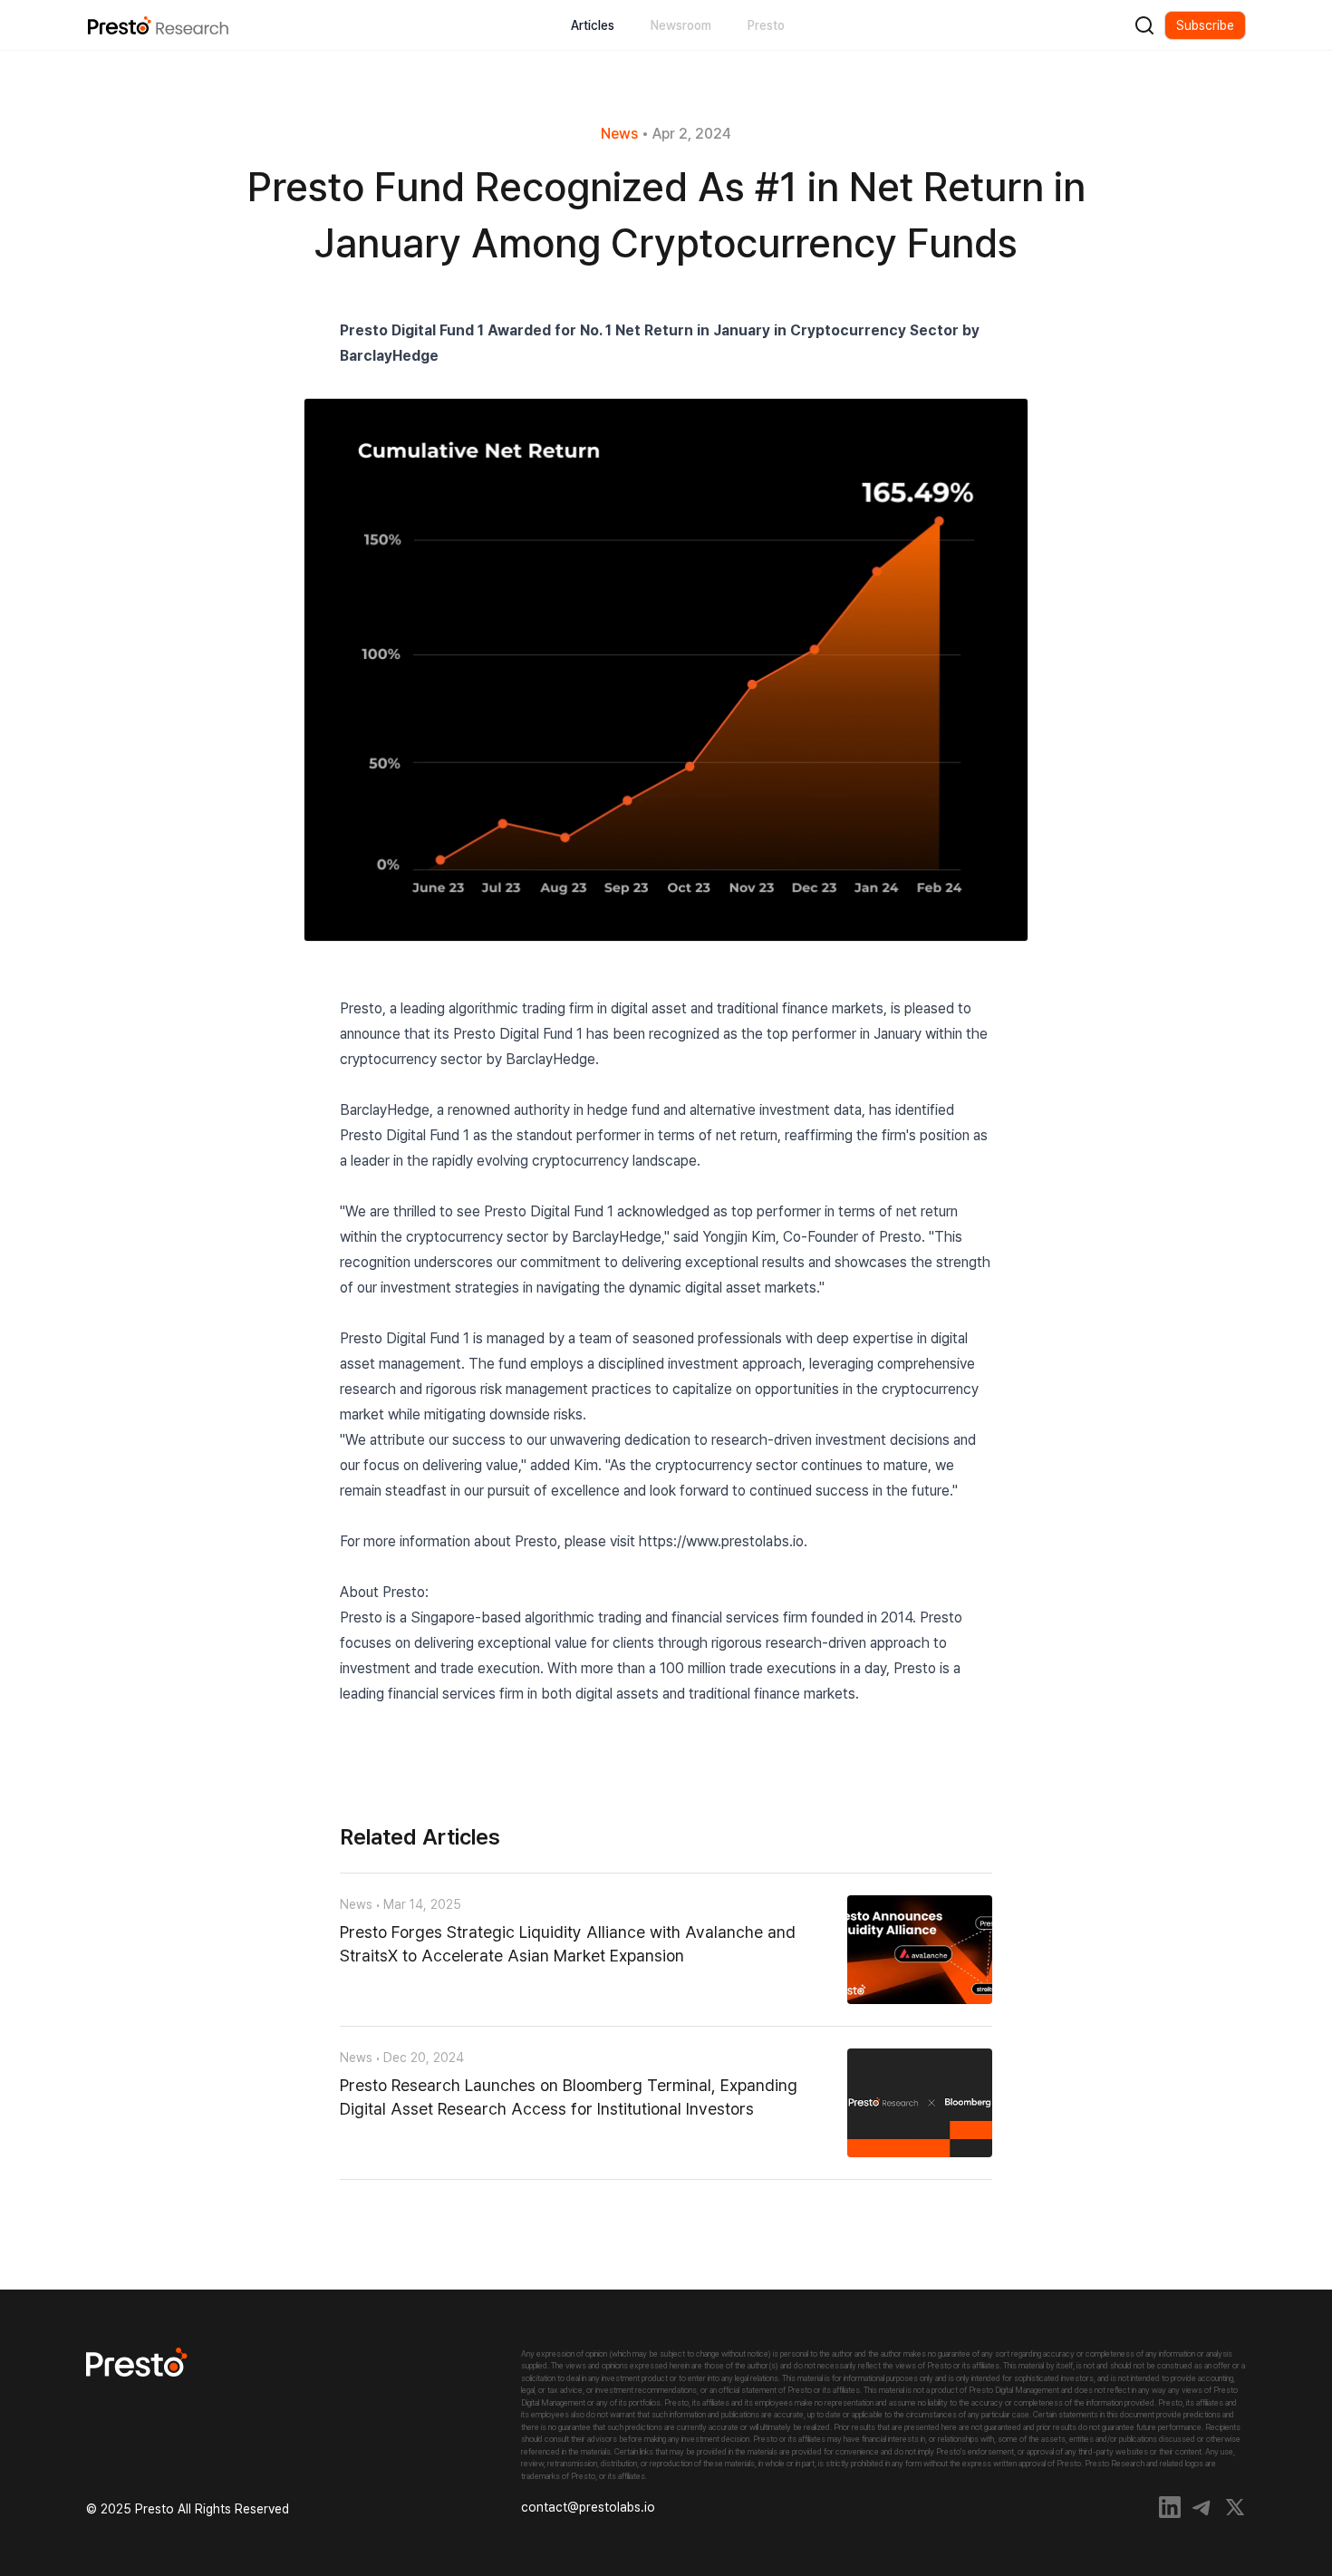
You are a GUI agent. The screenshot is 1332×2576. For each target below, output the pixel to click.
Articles (593, 25)
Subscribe (1205, 25)
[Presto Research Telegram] (1202, 2507)
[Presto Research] (158, 25)
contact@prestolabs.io (588, 2507)
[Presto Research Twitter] (1235, 2507)
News (619, 134)
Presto (766, 25)
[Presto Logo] (304, 2362)
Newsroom (681, 25)
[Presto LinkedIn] (1170, 2507)
